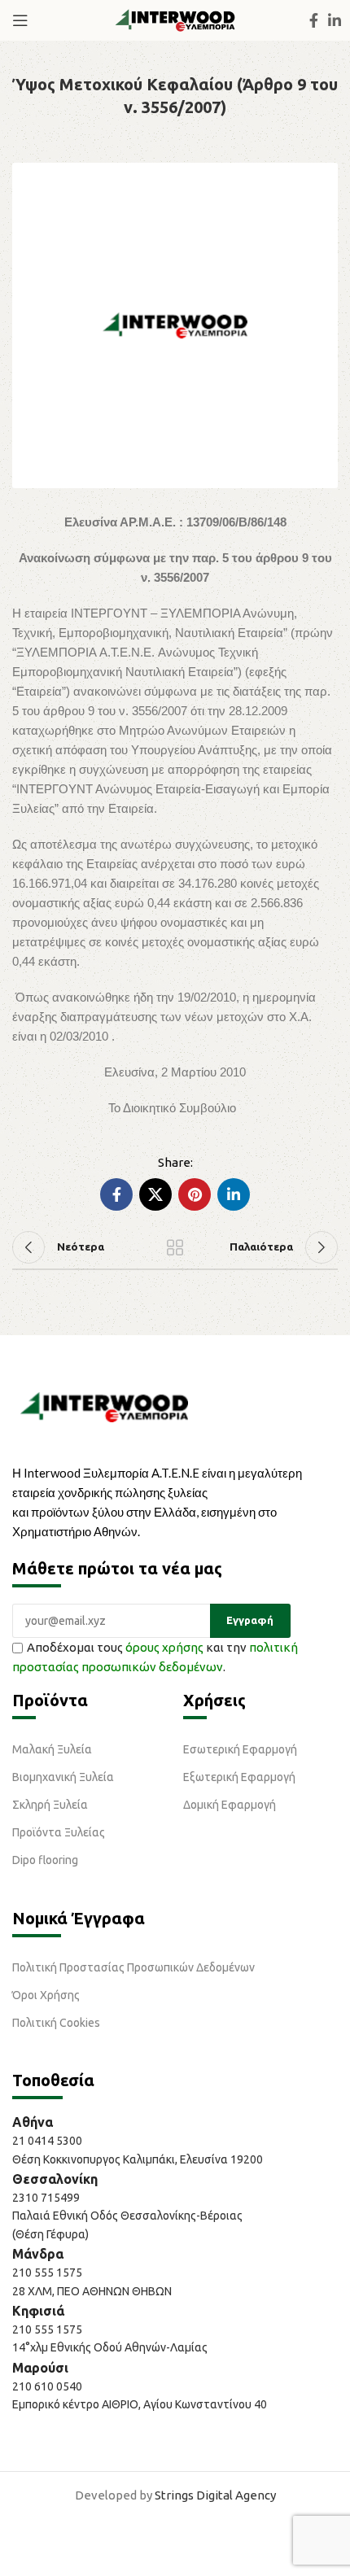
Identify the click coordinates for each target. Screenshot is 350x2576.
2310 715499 (46, 2198)
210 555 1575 (47, 2273)
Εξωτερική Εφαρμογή (239, 1777)
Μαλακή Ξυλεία (52, 1749)
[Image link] (104, 1406)
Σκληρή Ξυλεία (50, 1805)
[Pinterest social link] (195, 1194)
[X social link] (155, 1194)
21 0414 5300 (50, 2141)
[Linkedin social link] (335, 20)
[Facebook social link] (314, 20)
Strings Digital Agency (215, 2495)
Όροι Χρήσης (46, 1995)
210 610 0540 (47, 2386)
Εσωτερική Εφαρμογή (240, 1749)
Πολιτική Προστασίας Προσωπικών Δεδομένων (133, 1967)
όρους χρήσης (164, 1647)
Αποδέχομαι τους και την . (155, 1657)
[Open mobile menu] (20, 20)
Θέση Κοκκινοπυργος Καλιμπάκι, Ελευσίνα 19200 (138, 2159)
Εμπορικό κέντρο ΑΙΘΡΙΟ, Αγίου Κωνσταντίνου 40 (140, 2404)
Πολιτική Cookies (56, 2023)
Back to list (175, 1247)
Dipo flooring (45, 1860)
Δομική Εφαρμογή (230, 1805)
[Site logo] (175, 19)
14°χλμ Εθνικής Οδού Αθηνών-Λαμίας (110, 2347)
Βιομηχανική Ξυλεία (63, 1777)
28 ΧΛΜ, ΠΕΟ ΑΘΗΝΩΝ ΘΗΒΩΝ (92, 2291)
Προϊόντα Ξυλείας (59, 1832)
